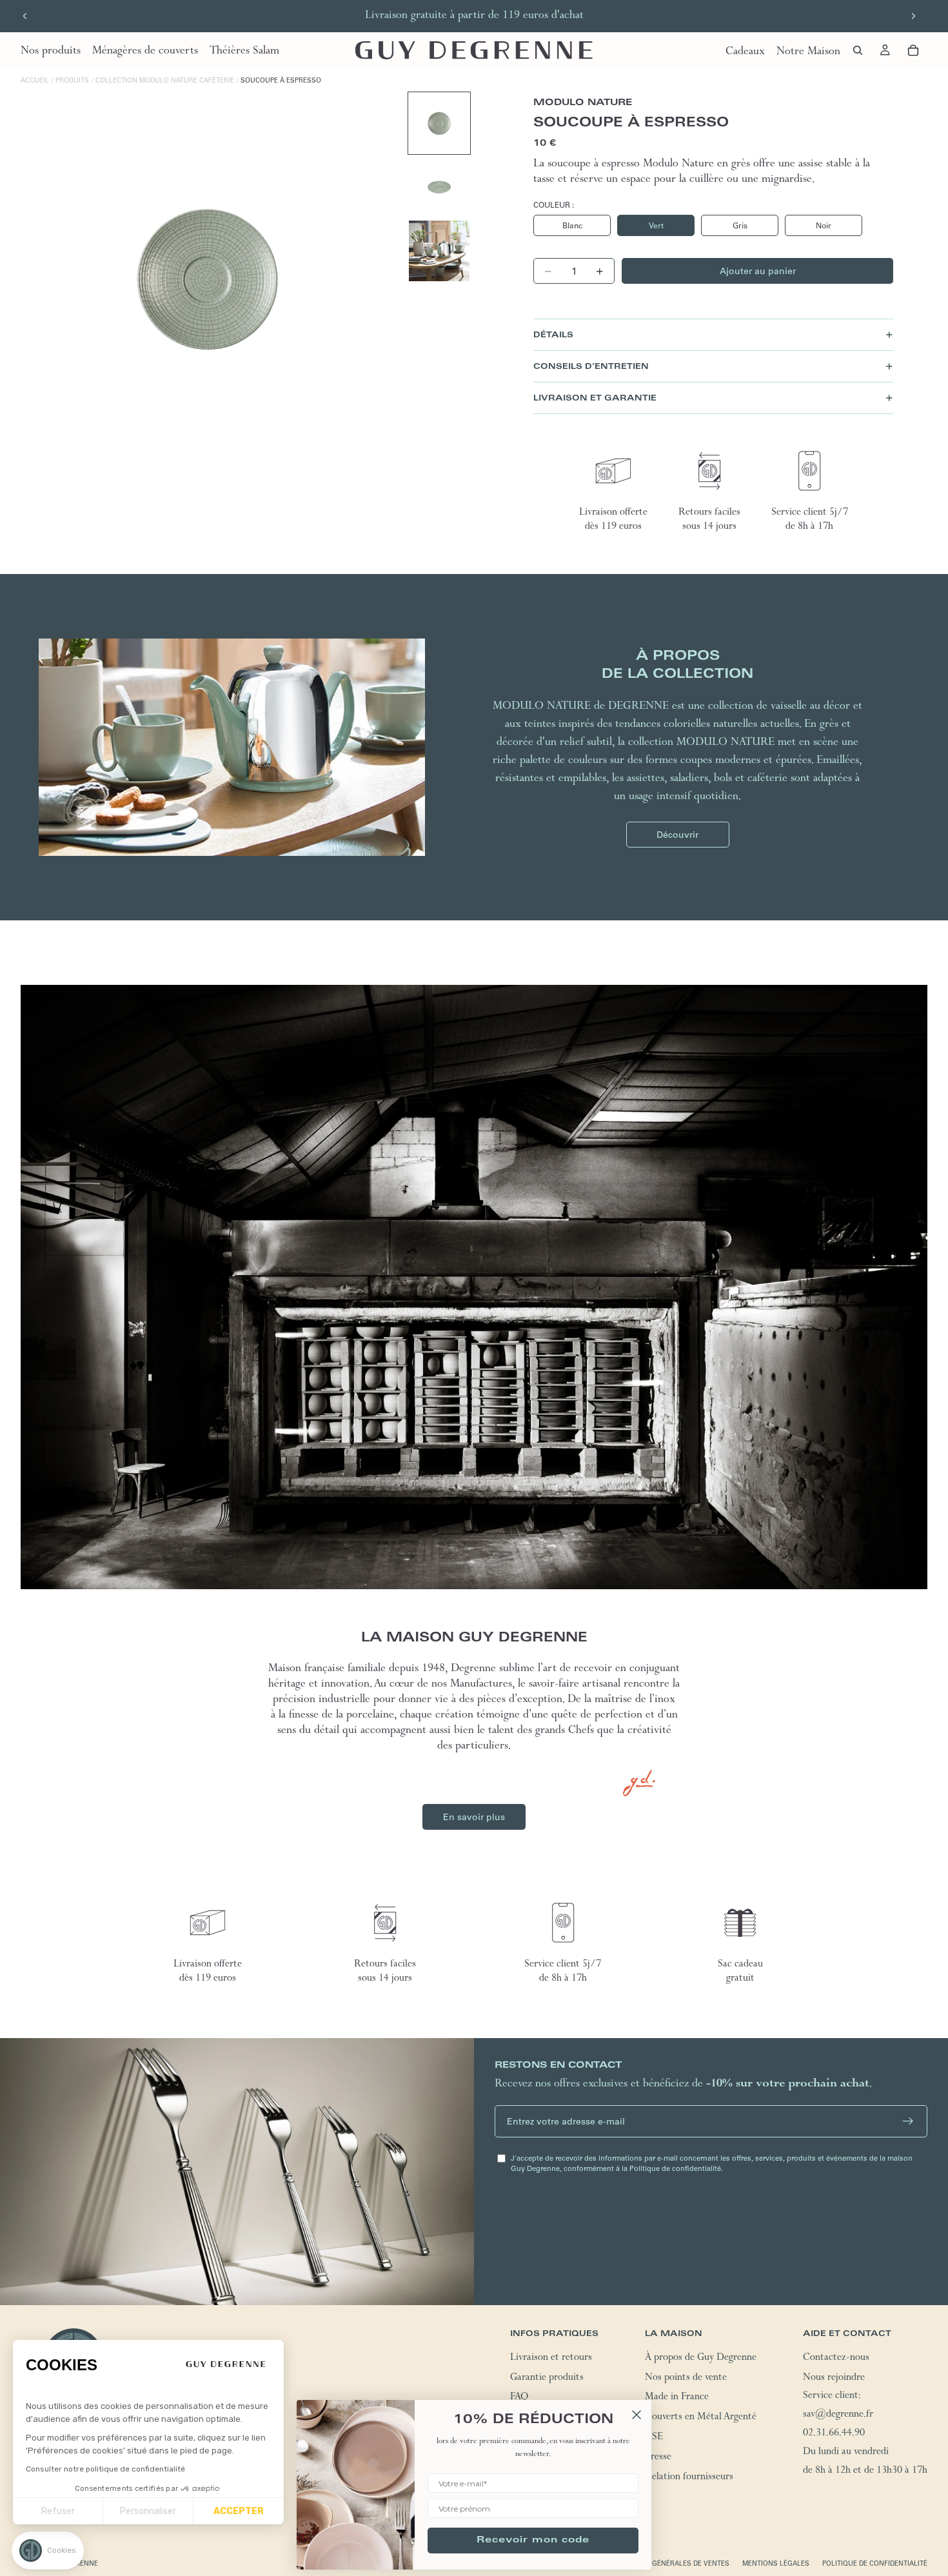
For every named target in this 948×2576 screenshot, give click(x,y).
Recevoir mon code (533, 2541)
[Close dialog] (637, 2415)
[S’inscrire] (908, 2121)
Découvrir (677, 835)
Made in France (677, 2398)
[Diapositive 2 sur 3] (439, 187)
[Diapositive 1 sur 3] (439, 123)
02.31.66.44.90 (834, 2434)
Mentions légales (776, 2563)
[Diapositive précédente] (25, 16)
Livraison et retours (551, 2358)
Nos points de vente (686, 2378)
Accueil (35, 80)
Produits (72, 80)
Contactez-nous (836, 2358)
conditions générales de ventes (669, 2563)
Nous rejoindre (834, 2378)
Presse (658, 2457)
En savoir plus (474, 1817)
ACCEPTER (239, 2511)
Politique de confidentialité (875, 2563)
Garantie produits (547, 2378)
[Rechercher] (858, 50)
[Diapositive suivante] (913, 16)
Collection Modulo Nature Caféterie (165, 80)
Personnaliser (148, 2511)
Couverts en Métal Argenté (701, 2418)
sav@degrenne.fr (838, 2415)
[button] (48, 2551)
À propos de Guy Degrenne (701, 2358)
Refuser (58, 2511)
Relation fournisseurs (689, 2477)
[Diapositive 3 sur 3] (439, 251)
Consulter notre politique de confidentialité (105, 2469)
